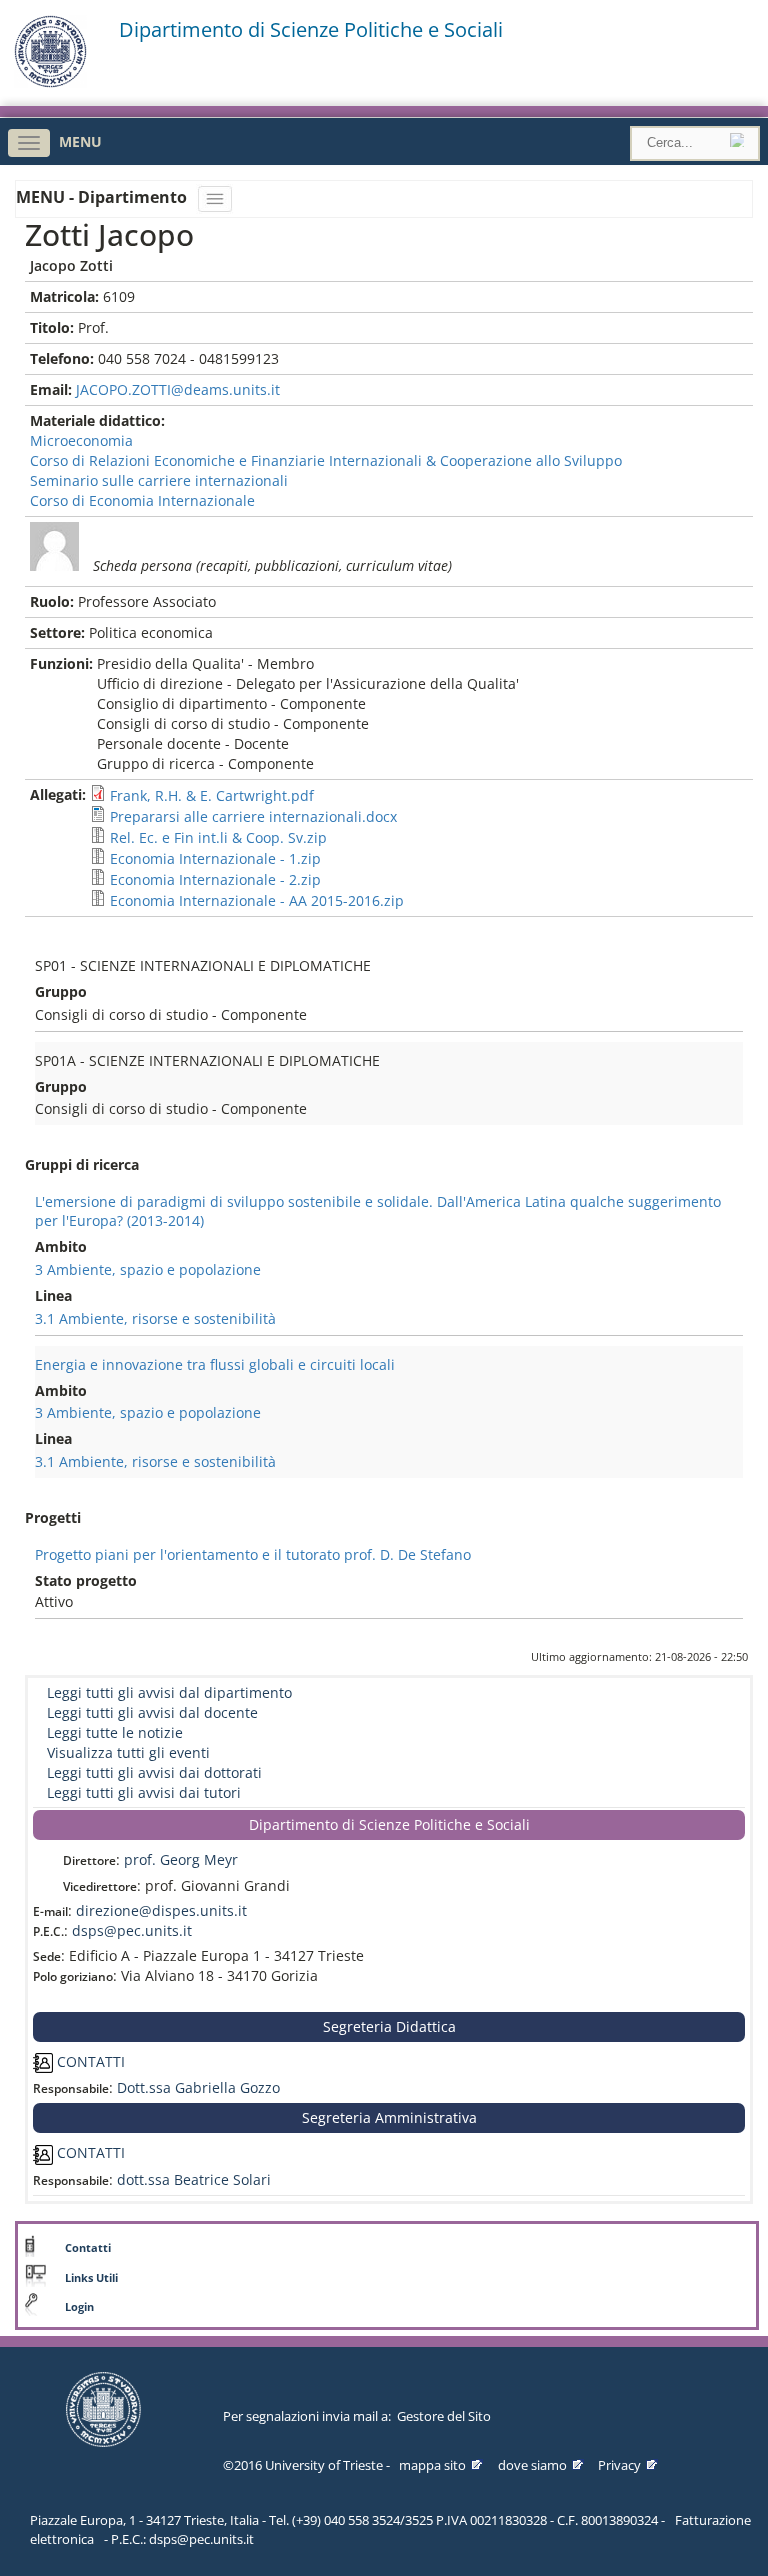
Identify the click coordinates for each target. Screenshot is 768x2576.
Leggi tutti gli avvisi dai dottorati (154, 1772)
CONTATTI (89, 2061)
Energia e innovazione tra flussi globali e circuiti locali (215, 1364)
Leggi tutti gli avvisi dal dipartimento (169, 1692)
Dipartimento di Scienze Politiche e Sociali (311, 30)
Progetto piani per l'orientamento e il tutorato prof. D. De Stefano (253, 1554)
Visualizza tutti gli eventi (128, 1752)
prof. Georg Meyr (181, 1859)
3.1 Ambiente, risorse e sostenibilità (155, 1318)
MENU (80, 141)
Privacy (619, 2465)
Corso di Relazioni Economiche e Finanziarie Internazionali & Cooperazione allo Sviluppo (326, 460)
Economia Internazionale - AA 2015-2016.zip (257, 900)
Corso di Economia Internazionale (142, 500)
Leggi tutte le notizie (115, 1732)
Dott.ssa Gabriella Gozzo (198, 2087)
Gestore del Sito (444, 2416)
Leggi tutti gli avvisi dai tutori (144, 1792)
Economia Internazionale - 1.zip (215, 858)
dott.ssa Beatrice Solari (194, 2179)
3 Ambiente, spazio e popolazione (148, 1269)
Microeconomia (81, 440)
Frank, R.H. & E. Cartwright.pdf (212, 795)
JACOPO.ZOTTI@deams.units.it (178, 389)
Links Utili (91, 2278)
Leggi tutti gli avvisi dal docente (152, 1712)
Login (79, 2307)
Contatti (88, 2248)
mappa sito (432, 2465)
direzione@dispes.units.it (161, 1910)
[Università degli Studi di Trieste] (50, 82)
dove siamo (532, 2465)
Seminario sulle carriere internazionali (159, 480)
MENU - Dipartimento (103, 197)
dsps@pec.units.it (132, 1930)
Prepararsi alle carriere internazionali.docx (253, 816)
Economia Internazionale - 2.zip (215, 879)
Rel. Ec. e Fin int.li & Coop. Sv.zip (218, 837)
